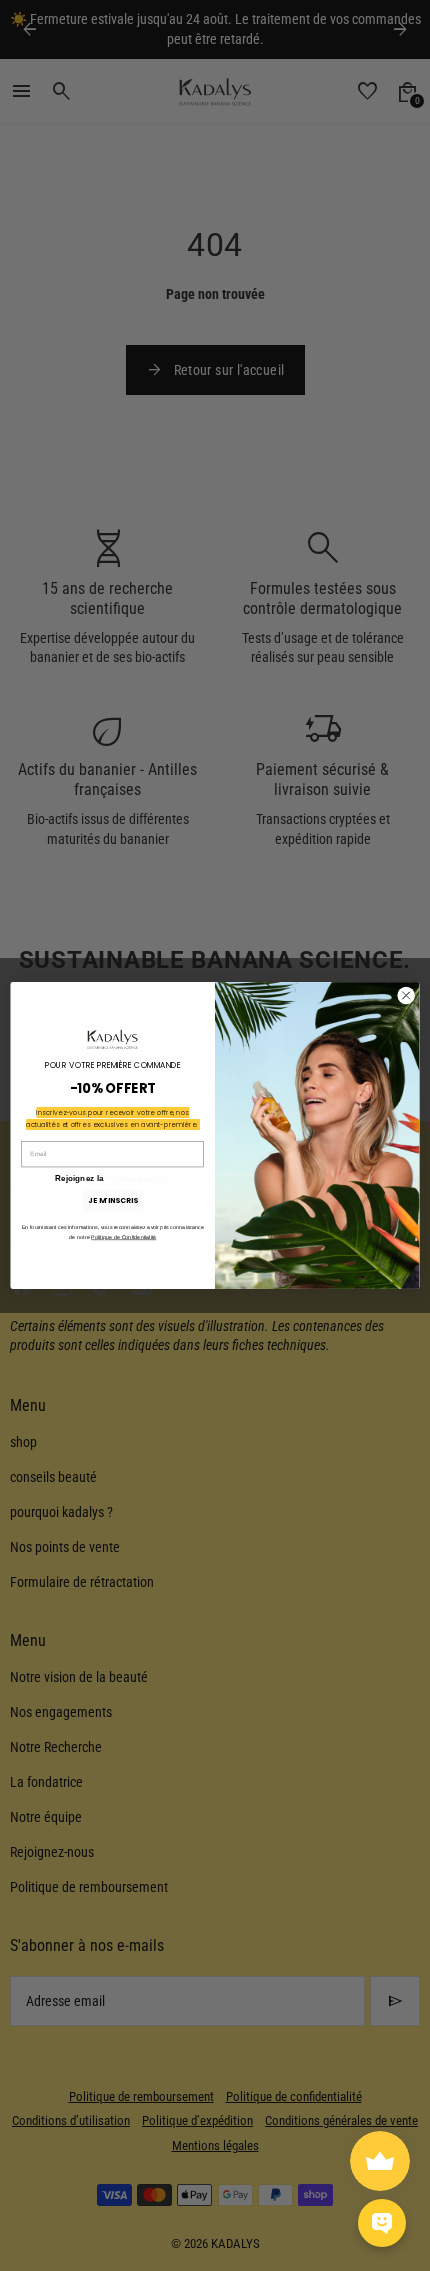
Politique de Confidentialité (123, 1237)
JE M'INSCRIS (112, 1200)
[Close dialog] (406, 995)
